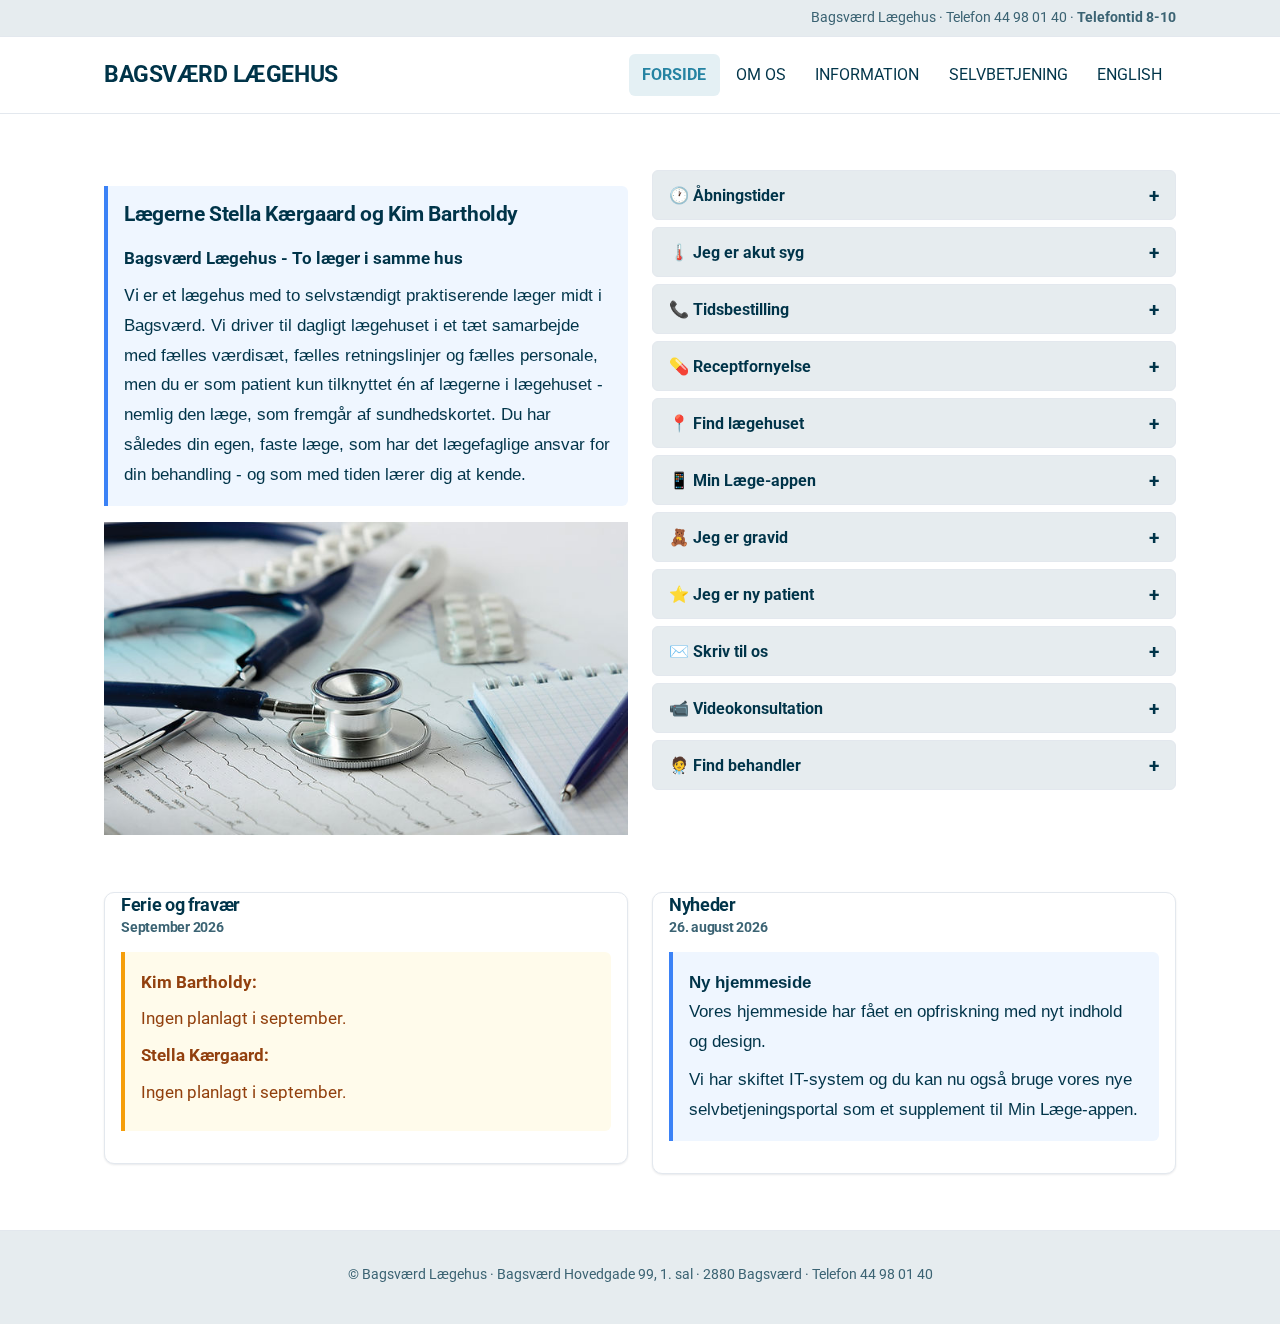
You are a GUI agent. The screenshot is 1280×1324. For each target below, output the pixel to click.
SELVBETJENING (1008, 75)
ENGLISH (1129, 75)
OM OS (761, 75)
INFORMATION (867, 75)
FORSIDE (674, 75)
